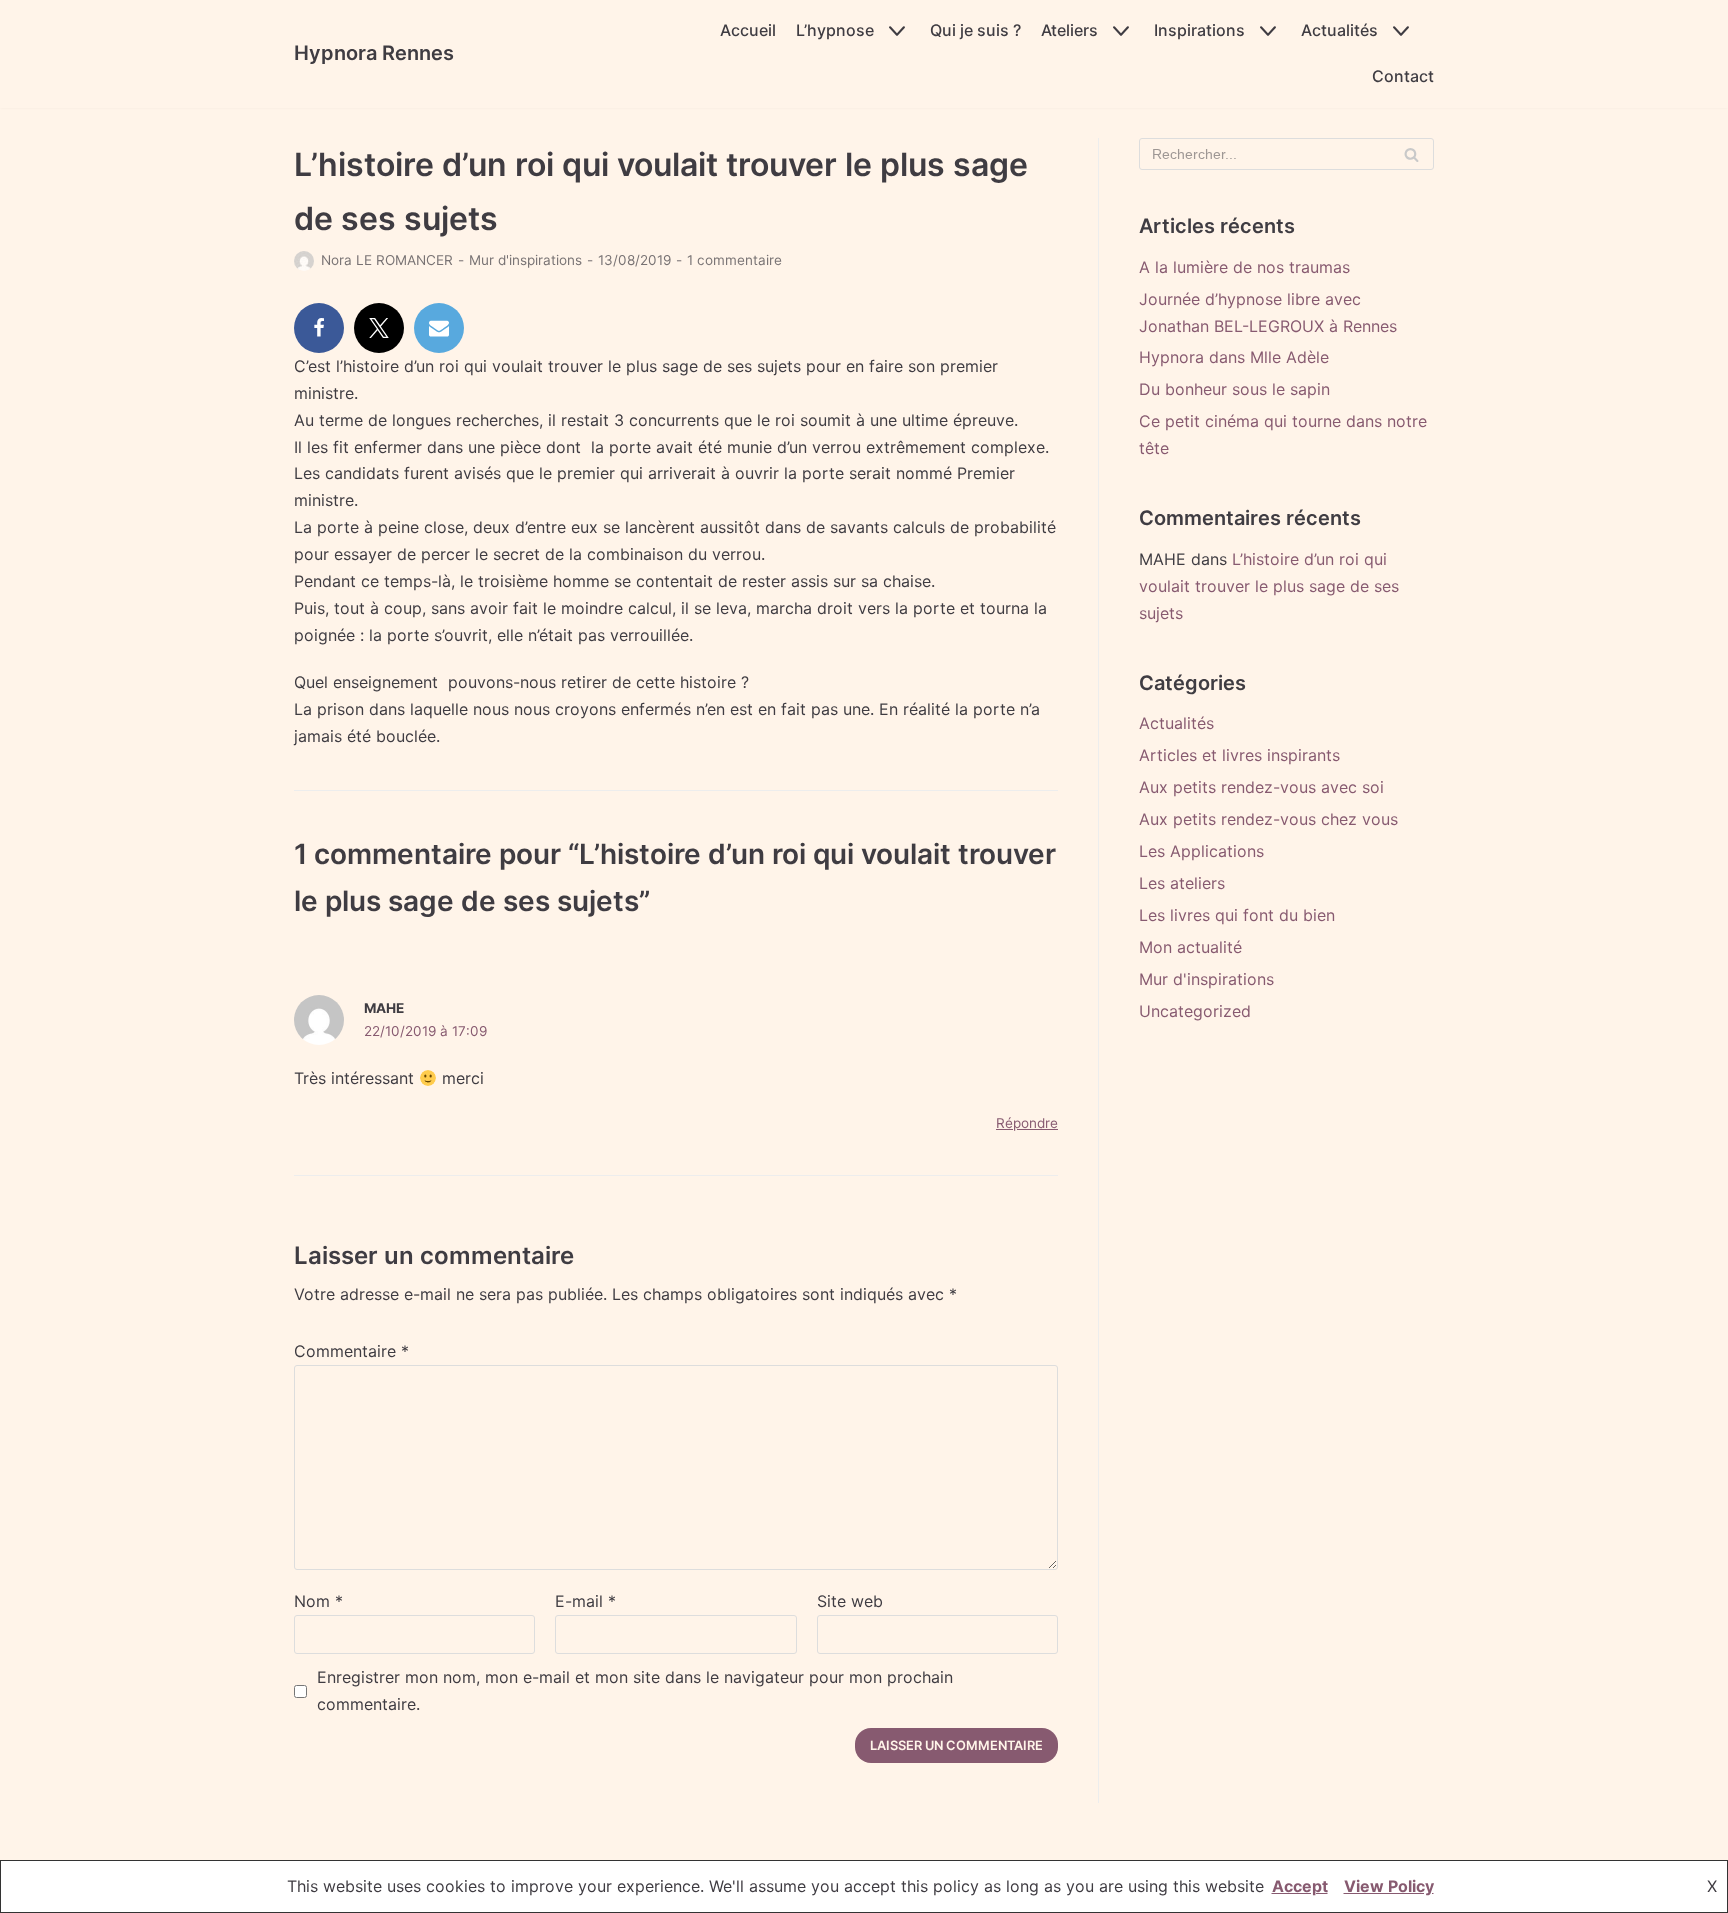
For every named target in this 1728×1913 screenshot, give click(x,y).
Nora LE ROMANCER (387, 260)
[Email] (439, 328)
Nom (318, 1601)
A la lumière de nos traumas (1244, 267)
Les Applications (1201, 851)
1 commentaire (734, 260)
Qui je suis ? (975, 30)
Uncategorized (1195, 1011)
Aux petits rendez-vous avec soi (1261, 787)
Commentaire (351, 1351)
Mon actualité (1190, 947)
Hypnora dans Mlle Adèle (1234, 357)
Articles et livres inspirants (1239, 755)
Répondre (1027, 1123)
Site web (850, 1601)
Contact (1403, 76)
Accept (1300, 1886)
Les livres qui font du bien (1237, 915)
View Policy (1389, 1886)
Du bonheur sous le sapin (1234, 389)
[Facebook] (319, 328)
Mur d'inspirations (525, 260)
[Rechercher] (1411, 154)
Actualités (1176, 723)
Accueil (748, 30)
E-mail (585, 1601)
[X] (379, 328)
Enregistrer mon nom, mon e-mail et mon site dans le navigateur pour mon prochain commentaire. (635, 1690)
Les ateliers (1182, 883)
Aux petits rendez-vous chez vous (1268, 819)
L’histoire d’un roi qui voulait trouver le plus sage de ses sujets (1269, 586)
